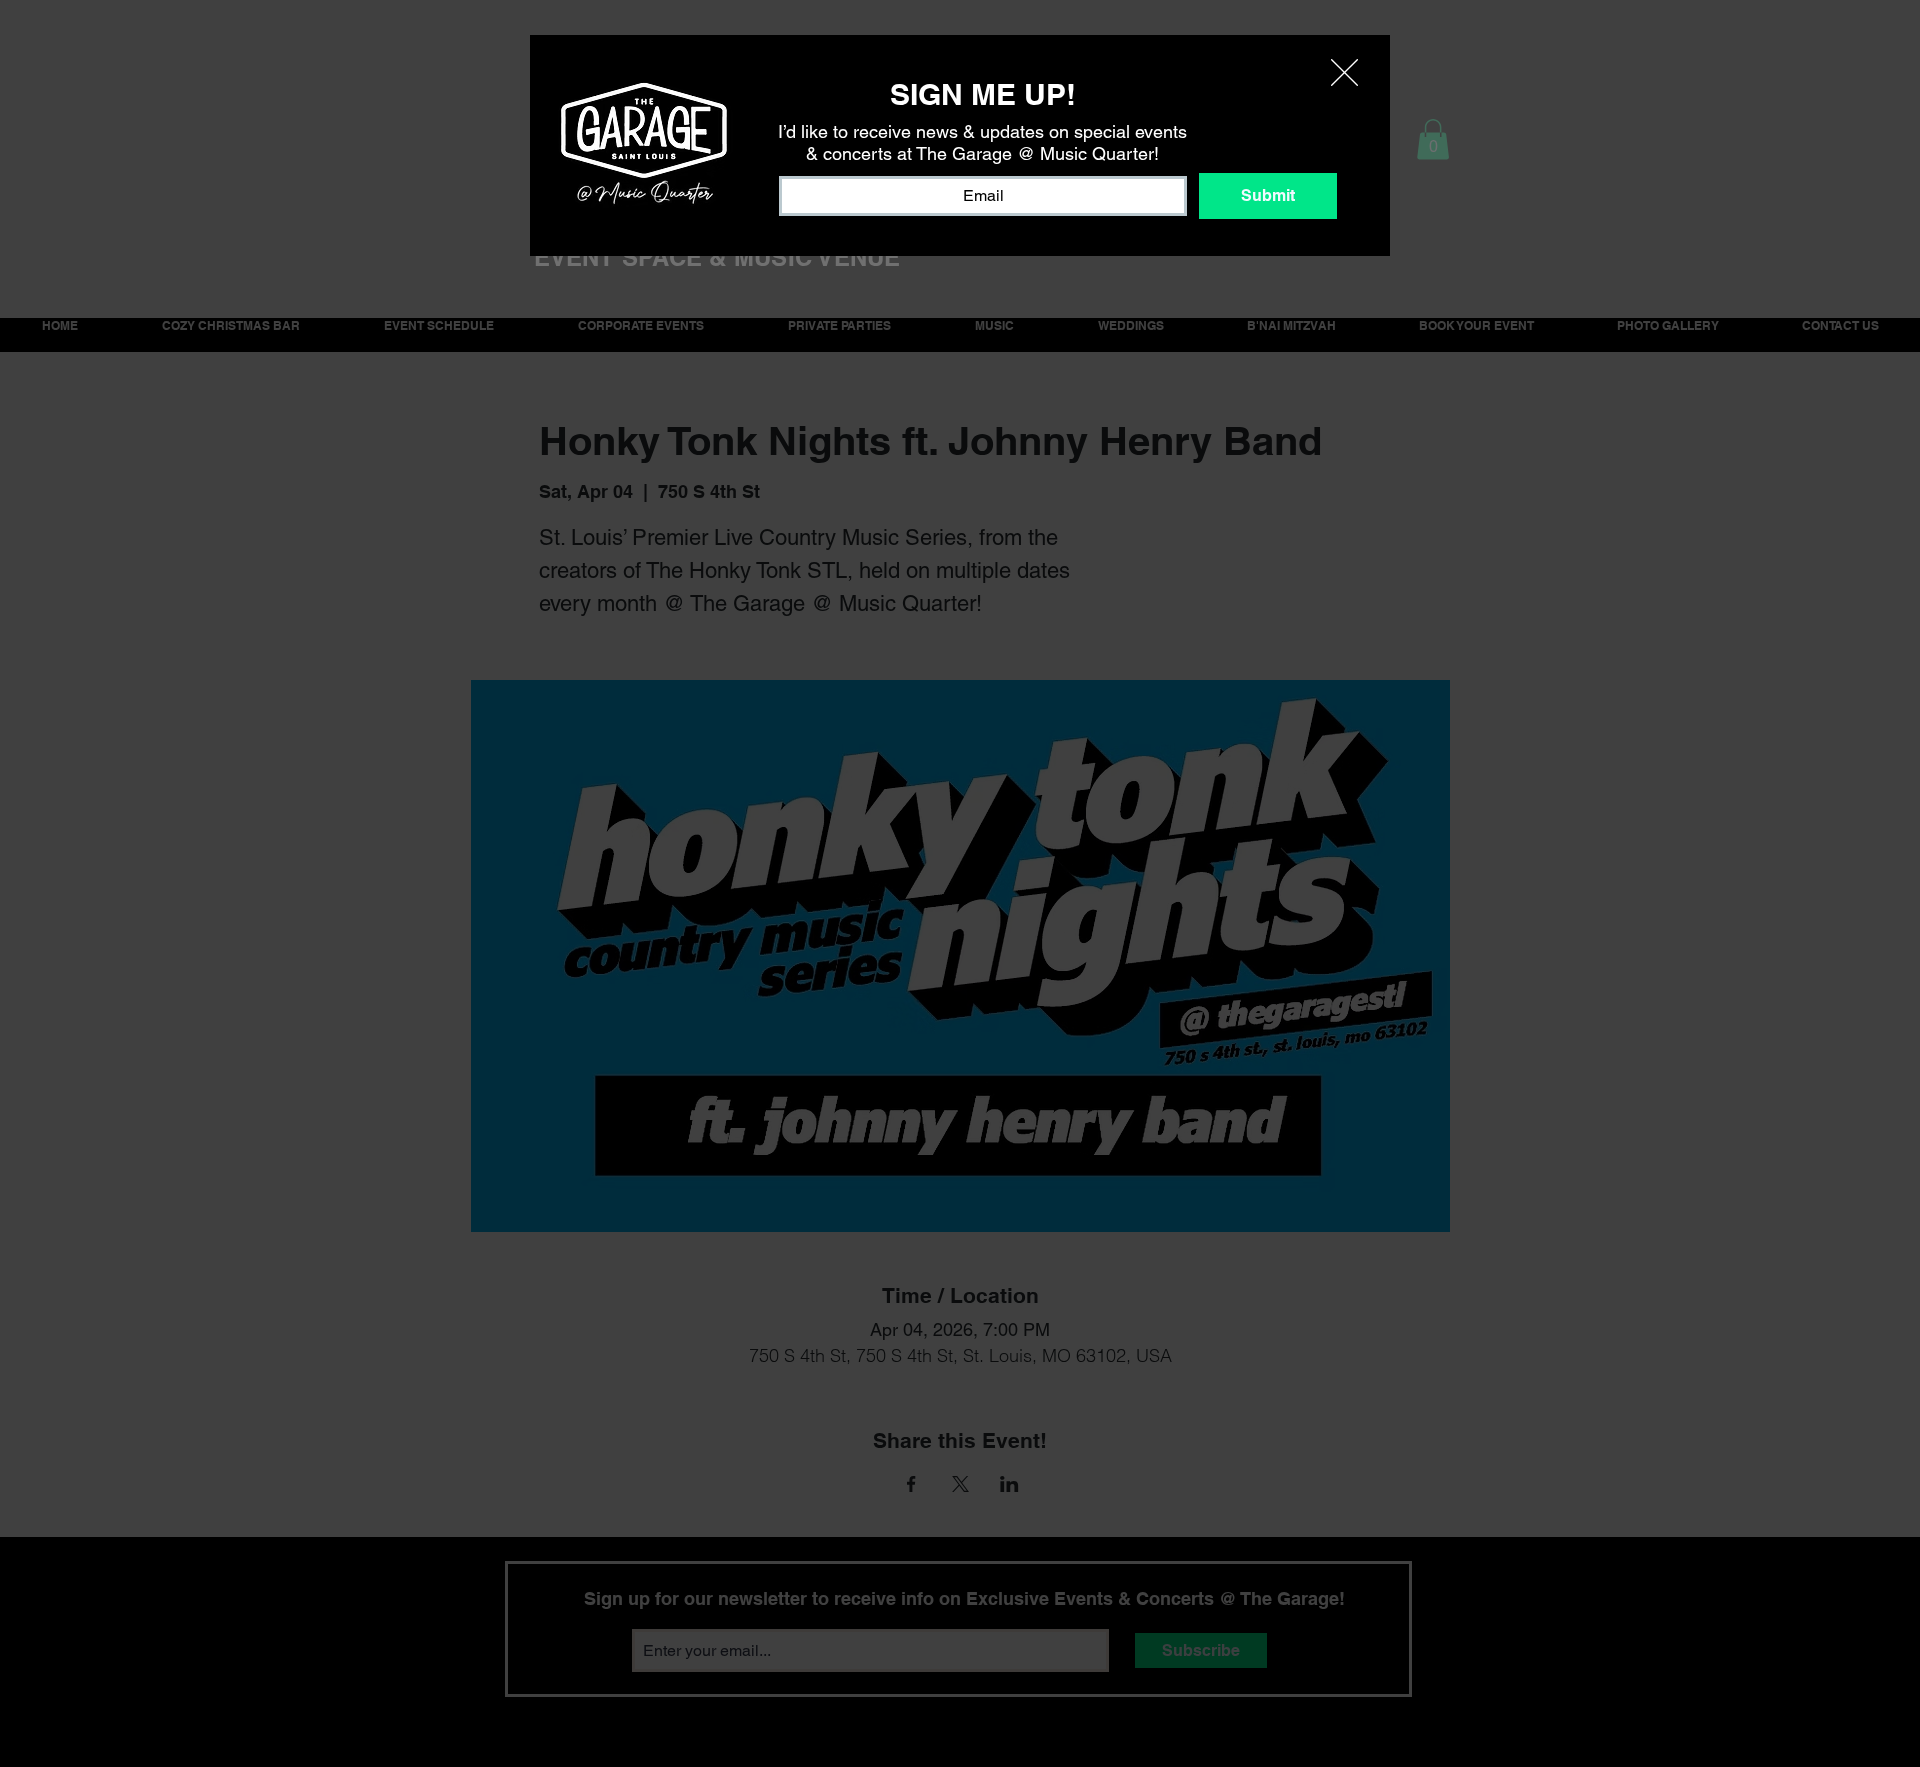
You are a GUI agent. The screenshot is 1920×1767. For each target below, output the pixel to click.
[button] (1344, 72)
